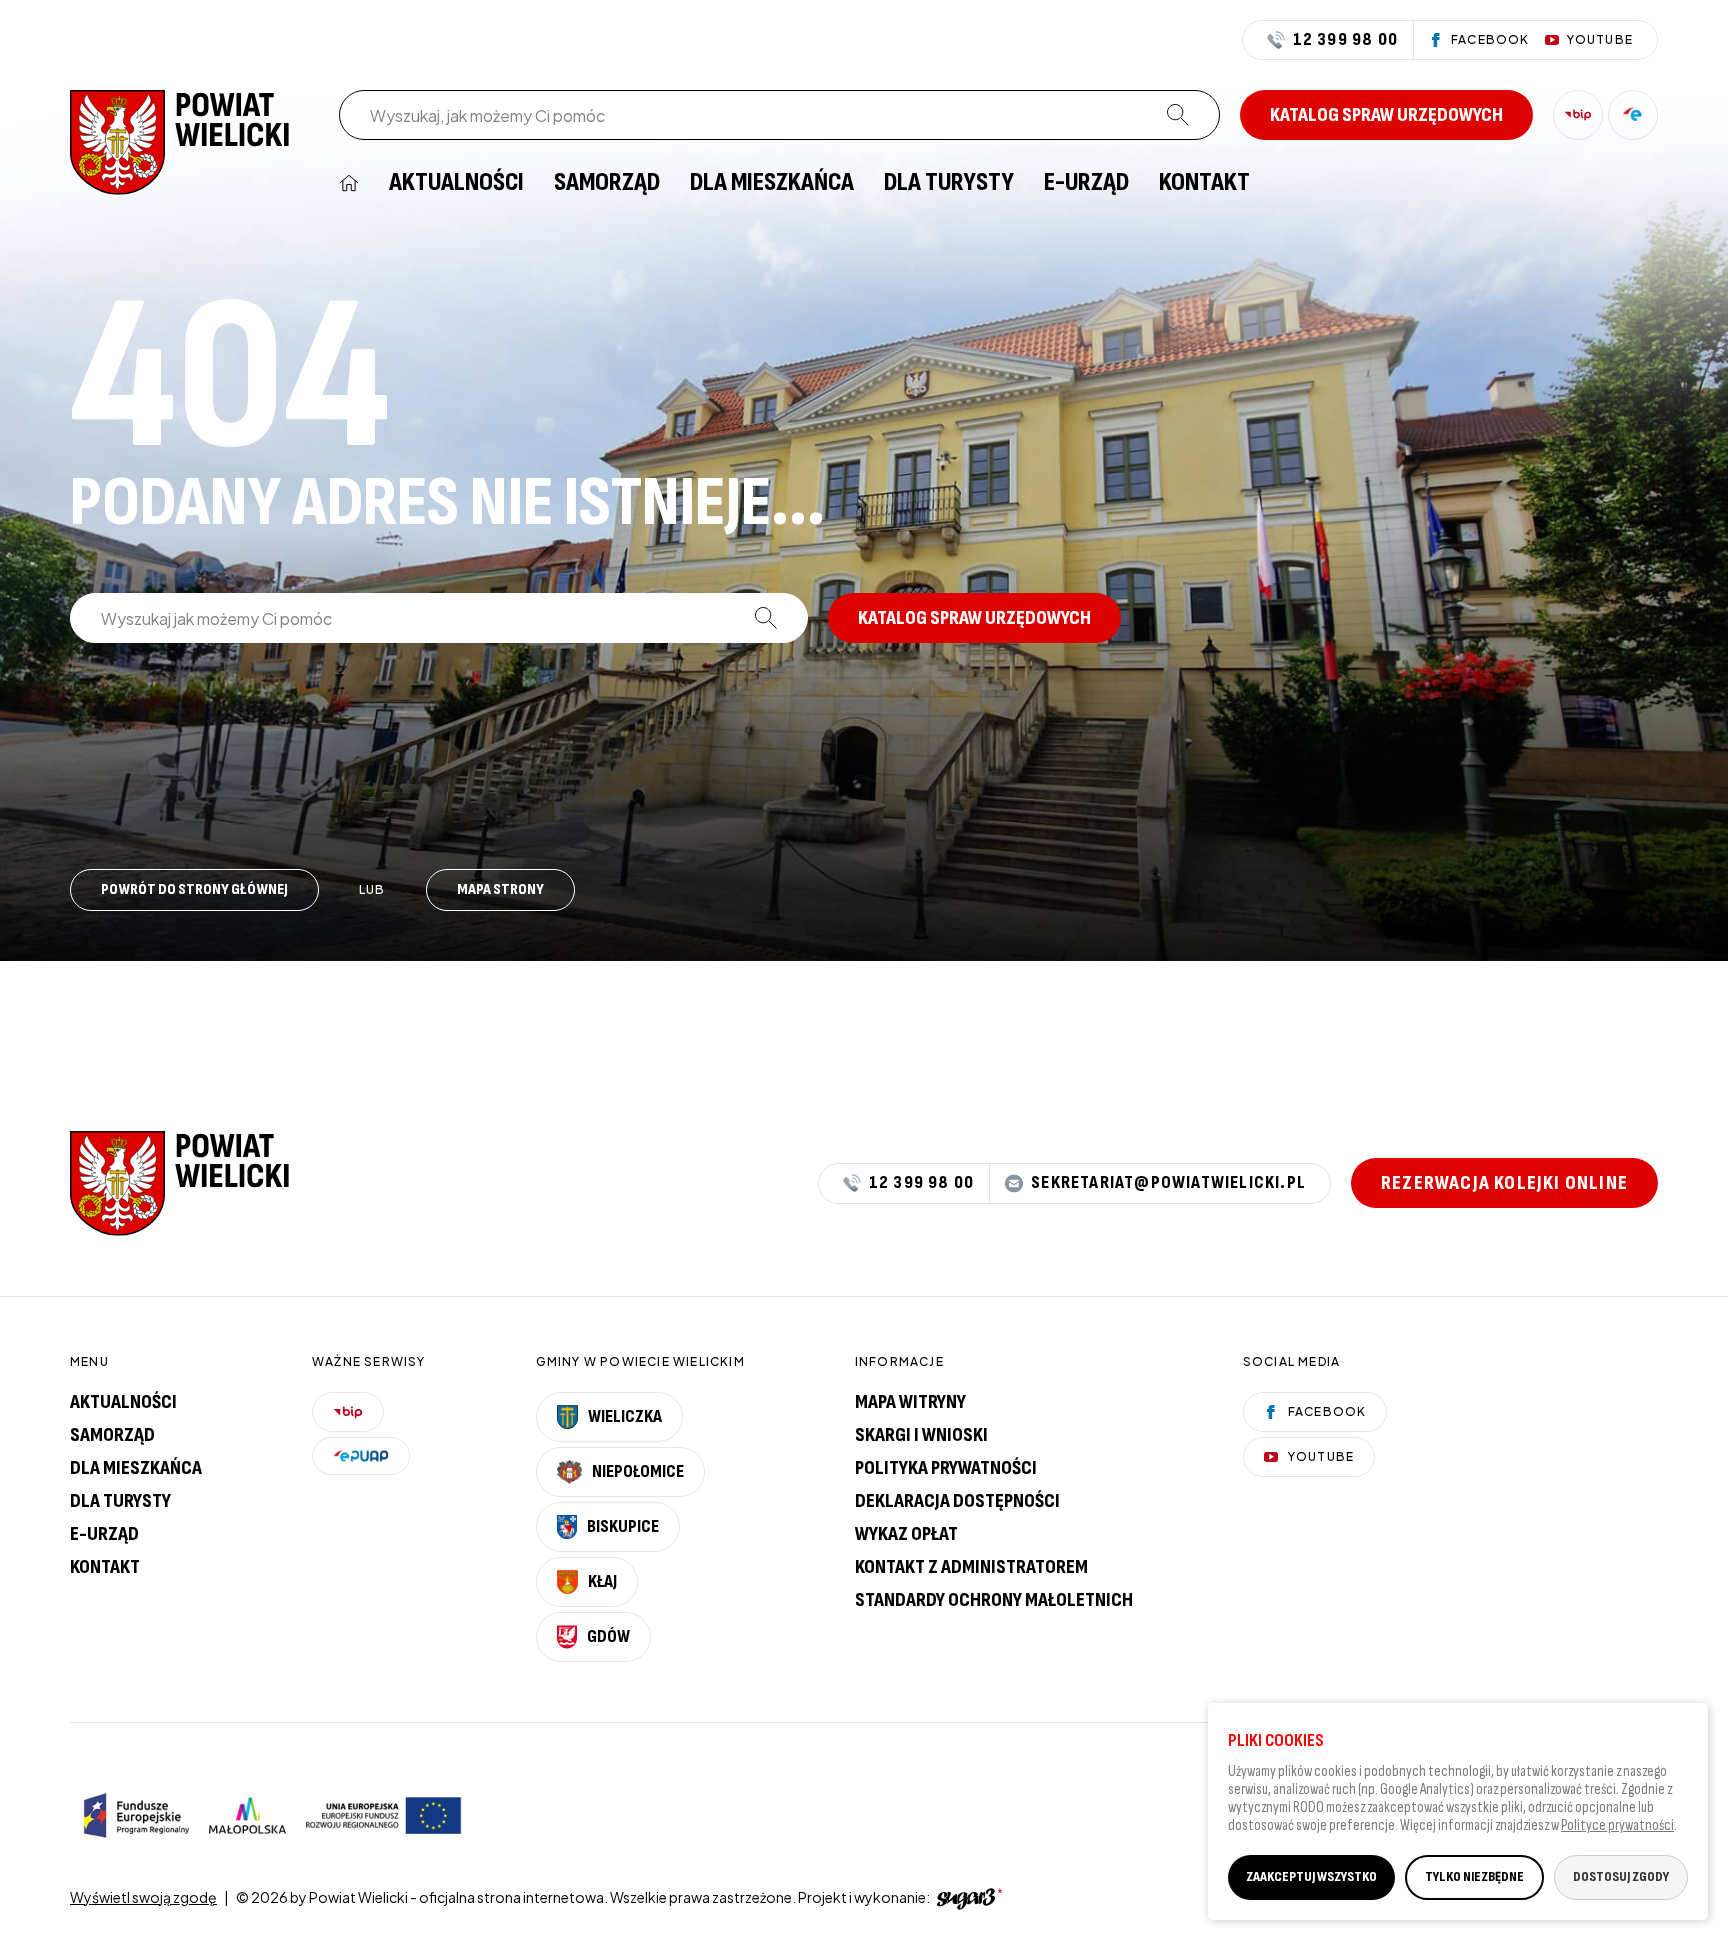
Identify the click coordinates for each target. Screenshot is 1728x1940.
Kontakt (1204, 183)
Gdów (608, 1636)
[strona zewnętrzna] (967, 1897)
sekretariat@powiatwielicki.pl (1168, 1183)
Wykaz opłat (906, 1534)
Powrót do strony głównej (194, 889)
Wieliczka (625, 1416)
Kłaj (602, 1581)
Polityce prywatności (1617, 1825)
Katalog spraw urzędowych (1386, 115)
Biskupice (623, 1526)
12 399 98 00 (1345, 40)
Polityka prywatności (946, 1468)
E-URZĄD (1086, 183)
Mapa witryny (910, 1402)
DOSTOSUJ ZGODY (1621, 1876)
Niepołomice (638, 1471)
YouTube (1321, 1456)
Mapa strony (500, 889)
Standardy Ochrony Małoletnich (994, 1600)
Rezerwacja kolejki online (1504, 1183)
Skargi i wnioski (921, 1435)
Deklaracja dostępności (957, 1501)
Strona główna (349, 183)
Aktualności (456, 183)
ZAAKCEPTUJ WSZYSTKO (1311, 1876)
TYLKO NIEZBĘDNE (1474, 1876)
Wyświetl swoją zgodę (143, 1897)
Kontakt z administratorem (971, 1567)
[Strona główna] (180, 140)
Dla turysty (949, 183)
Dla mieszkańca (772, 183)
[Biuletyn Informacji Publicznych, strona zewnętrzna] (1578, 115)
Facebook (1327, 1411)
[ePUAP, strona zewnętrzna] (1633, 115)
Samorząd (607, 183)
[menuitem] (349, 183)
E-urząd (104, 1534)
